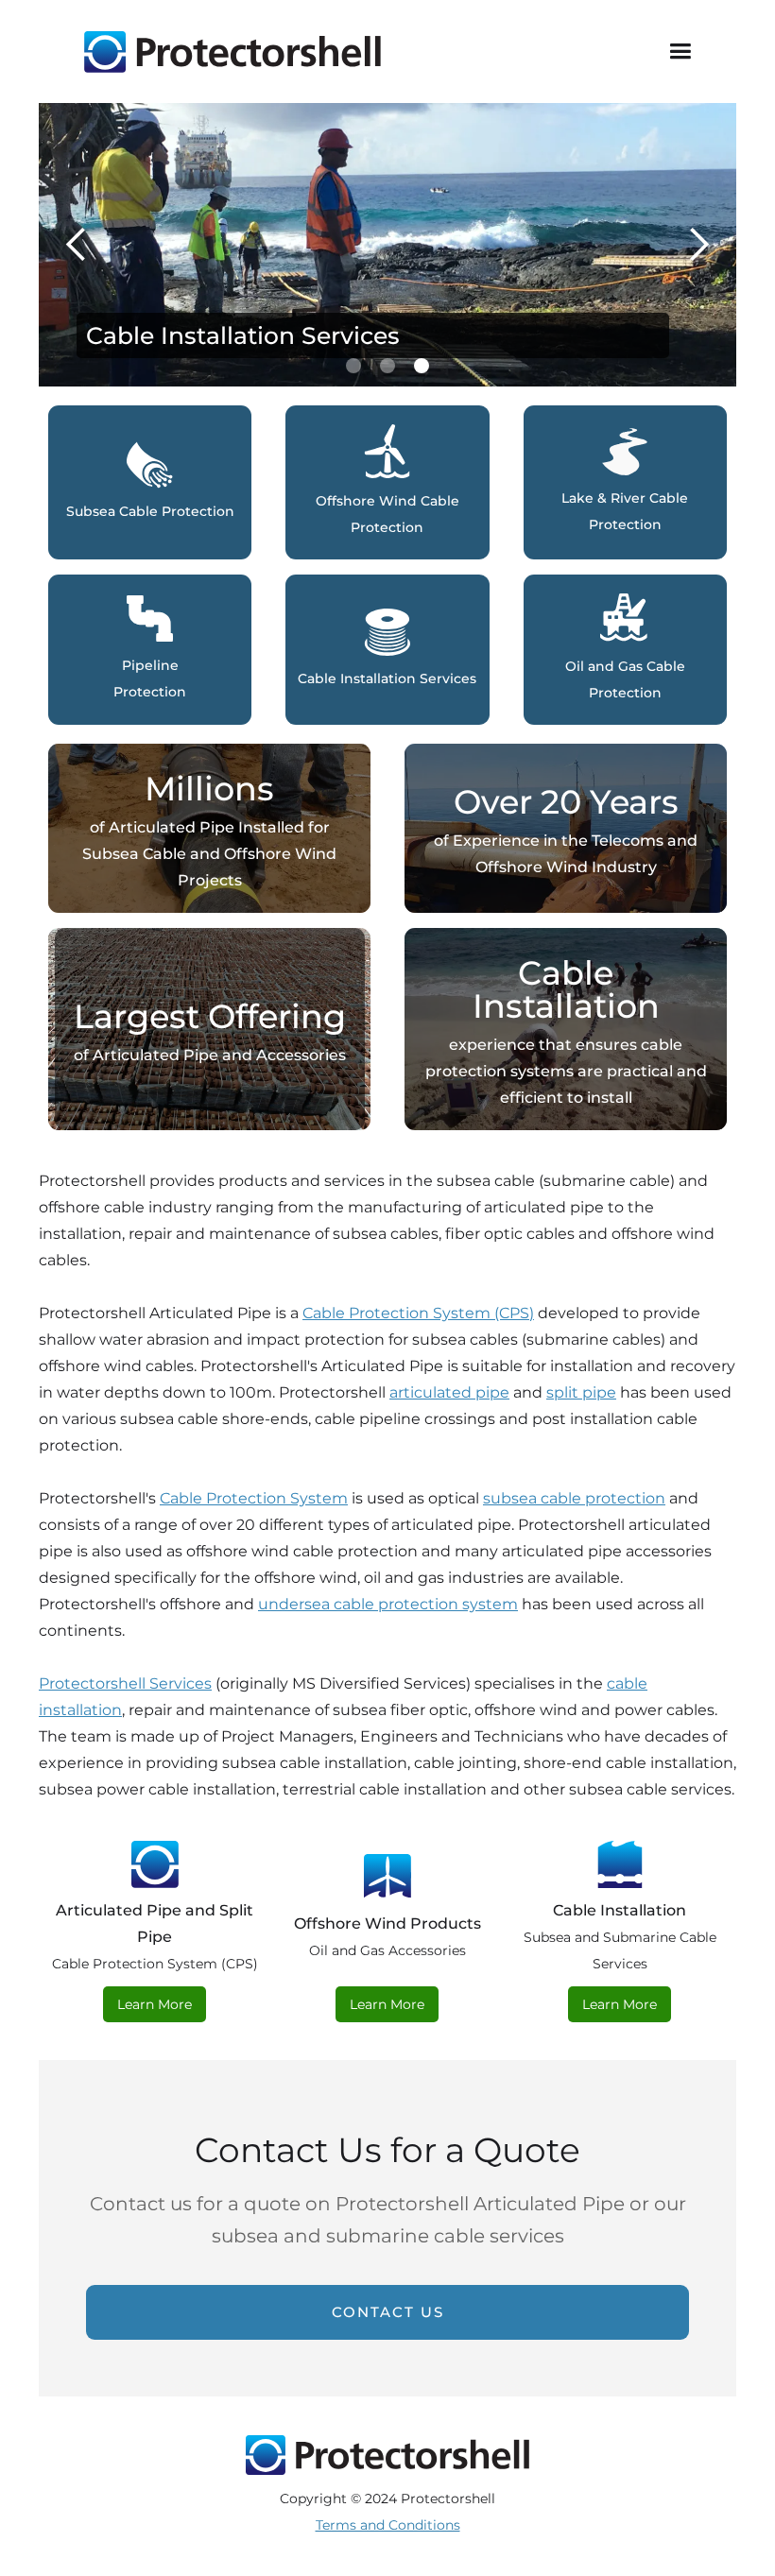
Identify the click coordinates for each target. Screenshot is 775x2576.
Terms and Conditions (388, 2525)
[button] (680, 52)
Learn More (155, 2004)
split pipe (581, 1392)
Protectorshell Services (125, 1683)
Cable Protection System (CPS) (418, 1313)
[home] (232, 52)
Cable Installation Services (243, 335)
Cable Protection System (254, 1498)
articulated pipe (449, 1392)
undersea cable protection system (388, 1604)
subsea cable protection (574, 1498)
